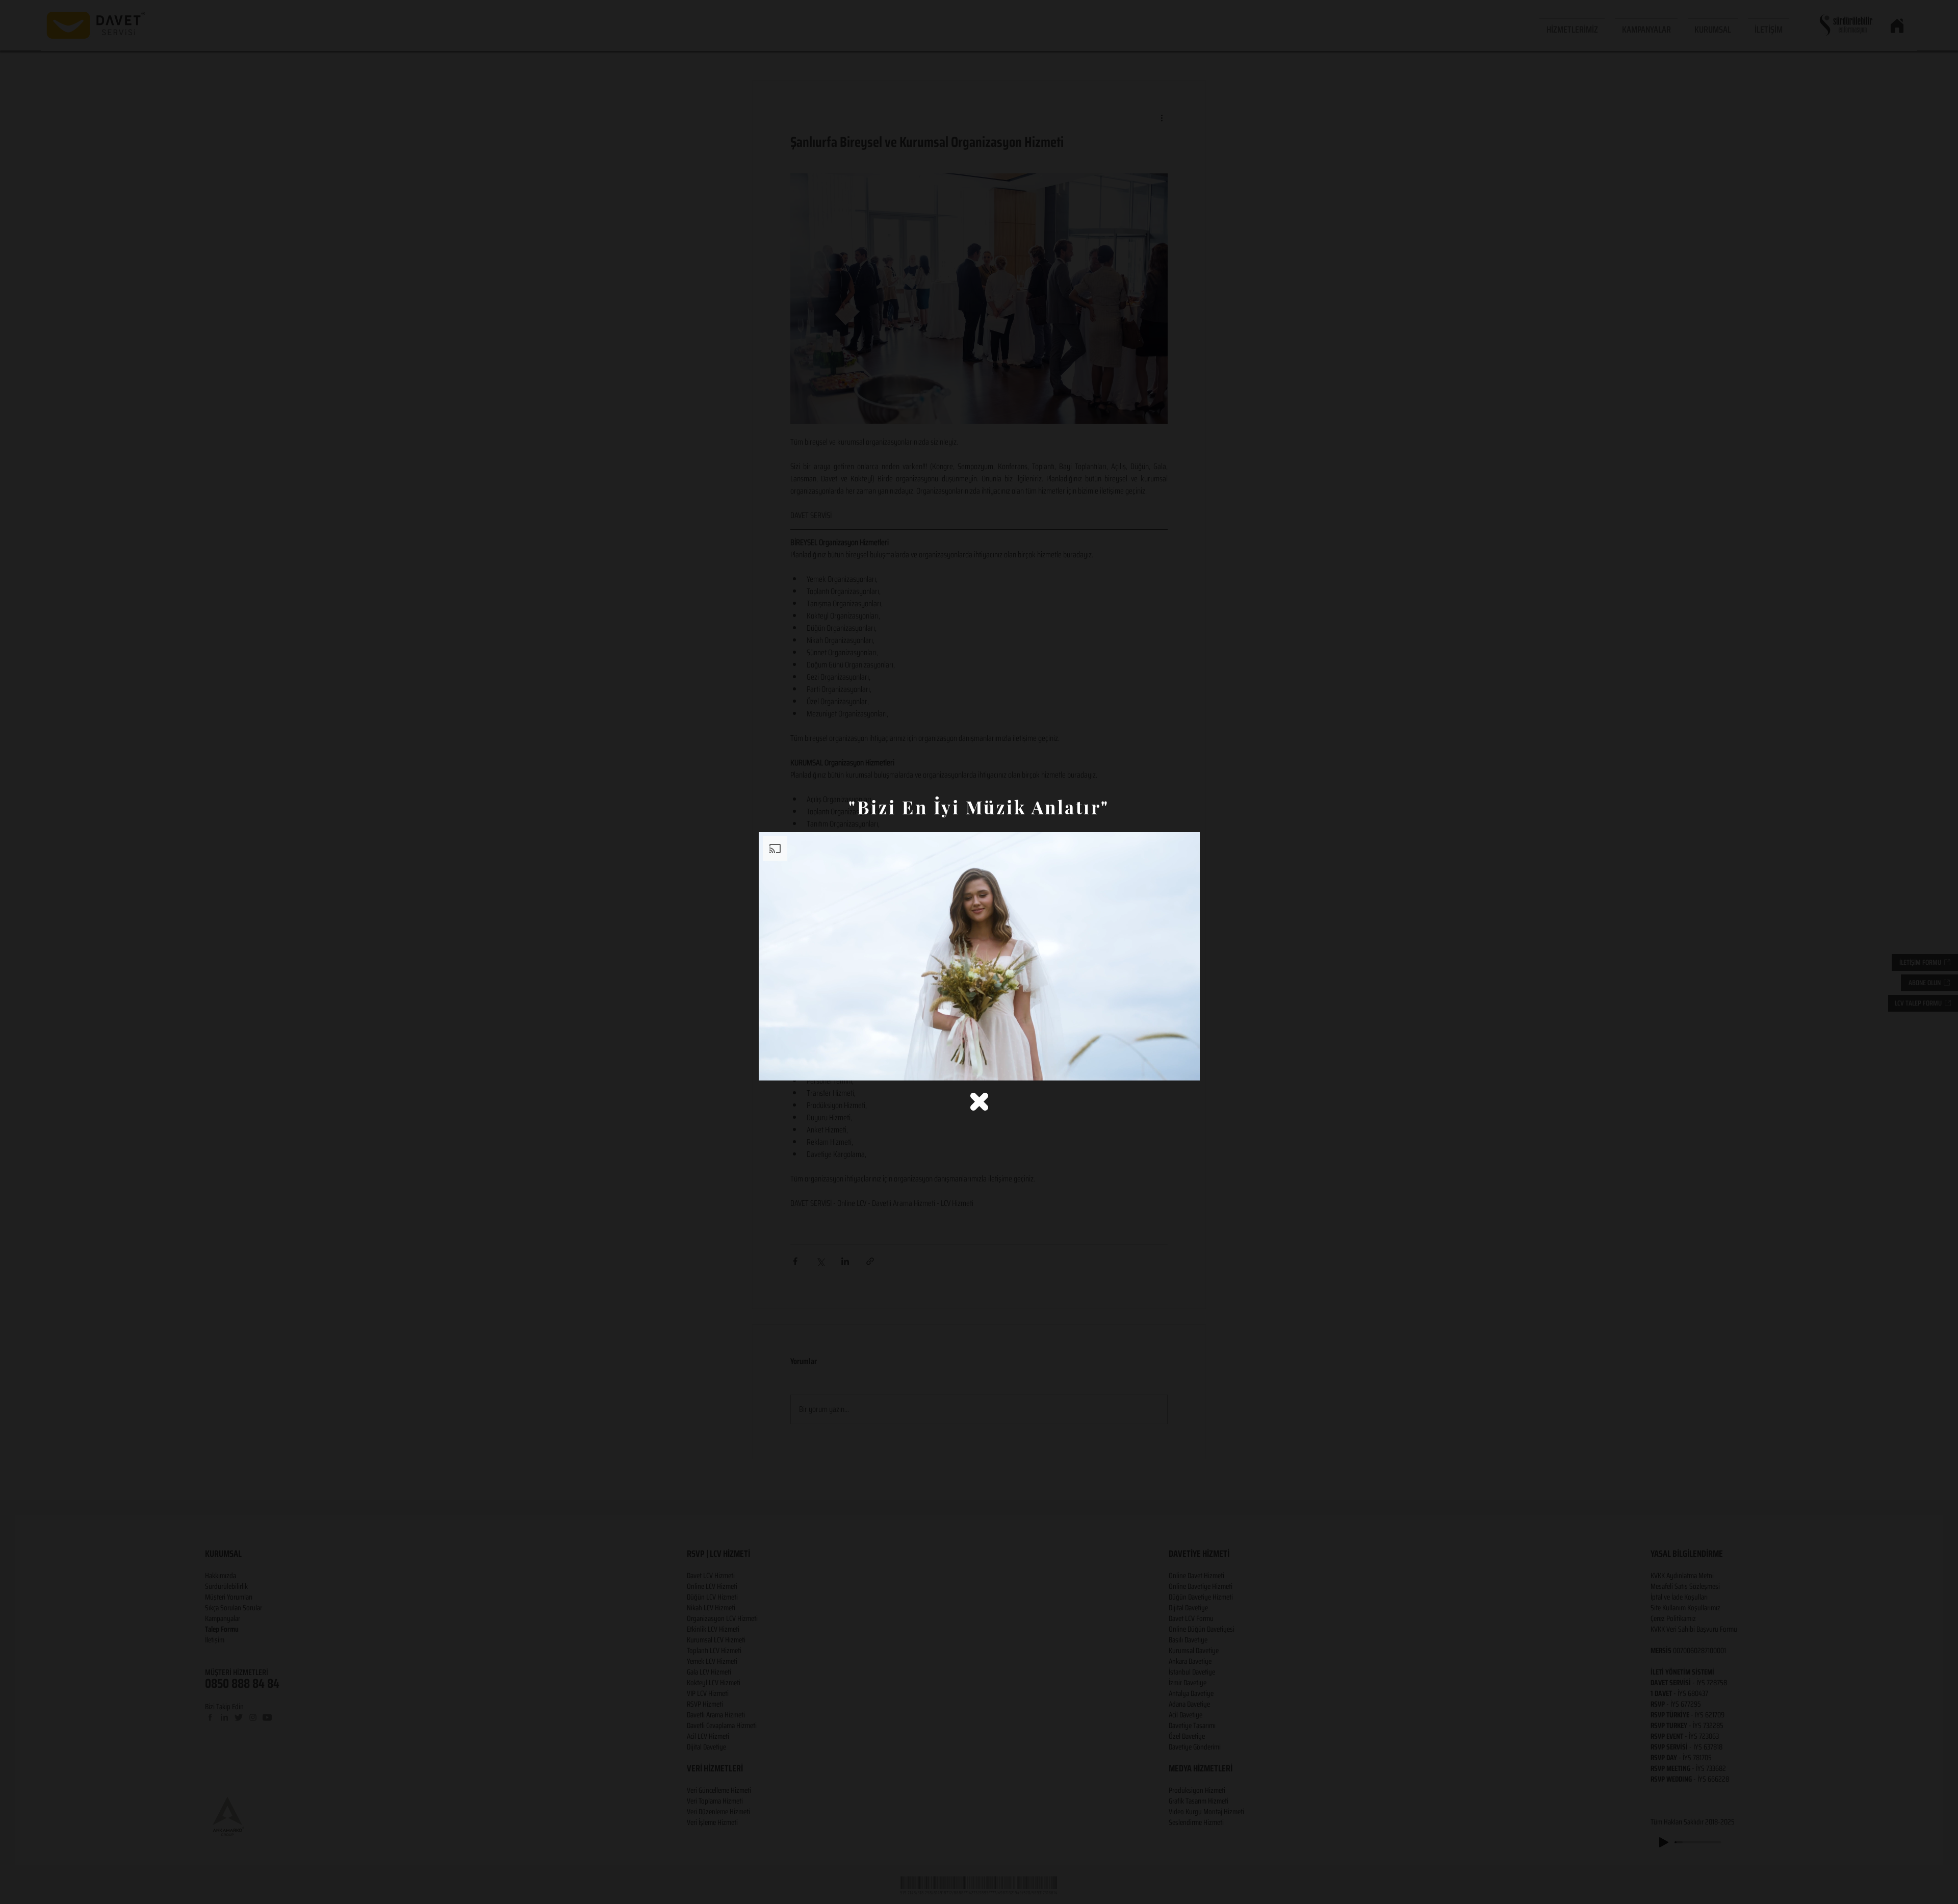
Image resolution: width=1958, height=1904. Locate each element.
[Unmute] (789, 1067)
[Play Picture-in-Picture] (1169, 1067)
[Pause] (772, 1067)
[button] (979, 1102)
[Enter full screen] (1186, 1067)
